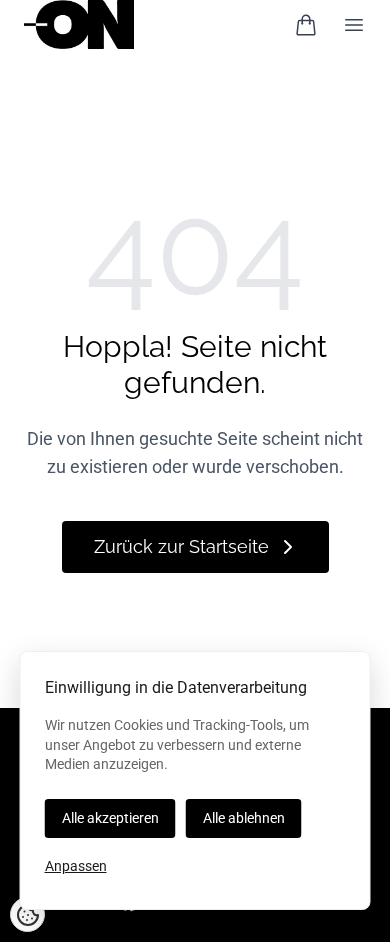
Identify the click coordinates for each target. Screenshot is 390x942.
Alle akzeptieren (110, 818)
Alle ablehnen (244, 818)
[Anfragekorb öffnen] (306, 25)
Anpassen (76, 866)
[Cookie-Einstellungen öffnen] (27, 914)
